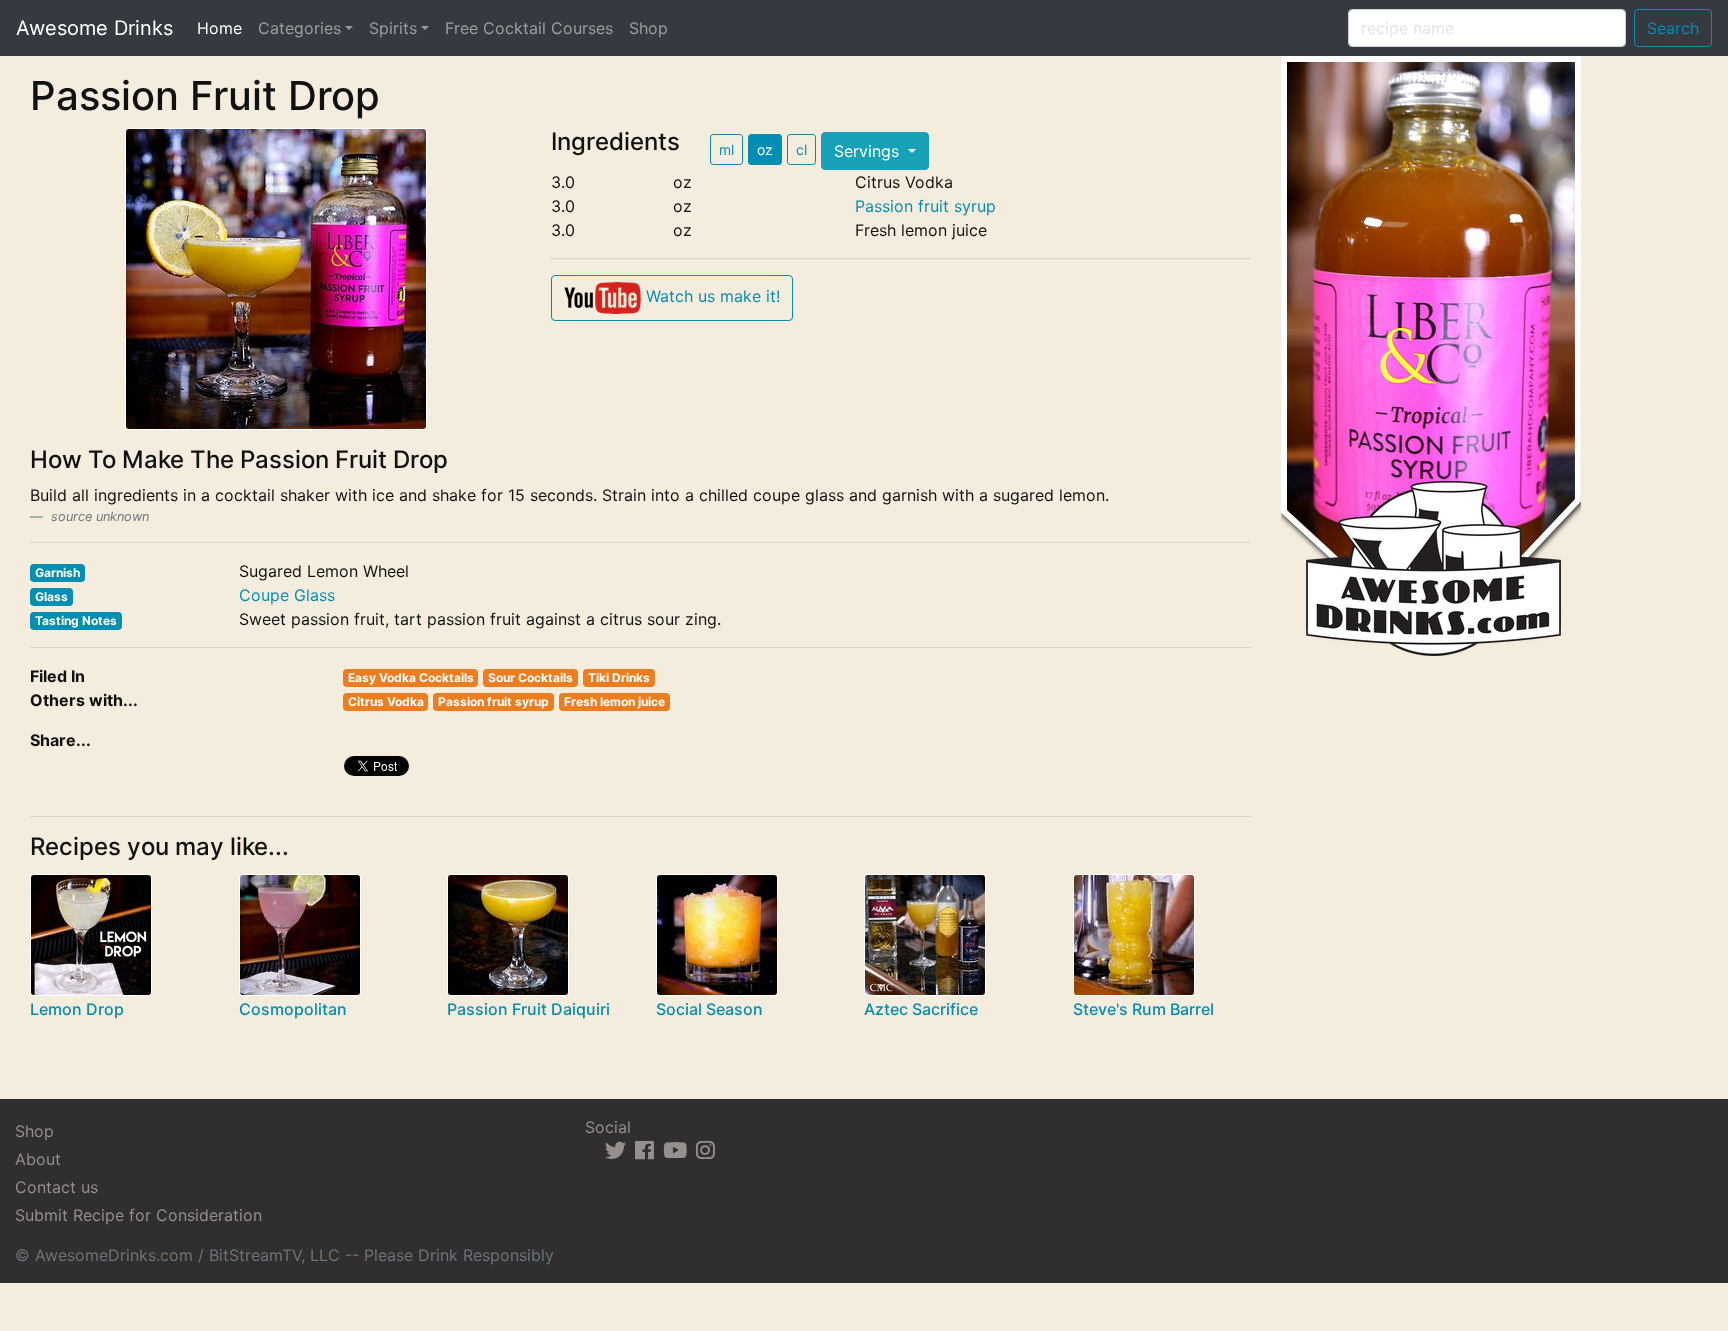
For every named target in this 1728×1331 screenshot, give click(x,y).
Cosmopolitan (293, 1009)
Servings (869, 151)
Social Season (709, 1009)
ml (726, 149)
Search (1673, 28)
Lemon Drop (77, 1009)
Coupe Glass (287, 595)
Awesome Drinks (94, 28)
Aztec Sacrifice (921, 1009)
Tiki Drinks (619, 677)
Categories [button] (299, 28)
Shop (648, 28)
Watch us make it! (710, 296)
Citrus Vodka (386, 701)
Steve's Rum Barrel (1143, 1009)
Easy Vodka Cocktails (411, 677)
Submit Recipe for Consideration (138, 1215)
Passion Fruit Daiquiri (528, 1009)
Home (223, 27)
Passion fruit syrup (925, 206)
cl (801, 149)
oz (765, 149)
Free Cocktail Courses (529, 28)
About (38, 1159)
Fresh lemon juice (614, 701)
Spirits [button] (393, 28)
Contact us (56, 1187)
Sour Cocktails (530, 677)
